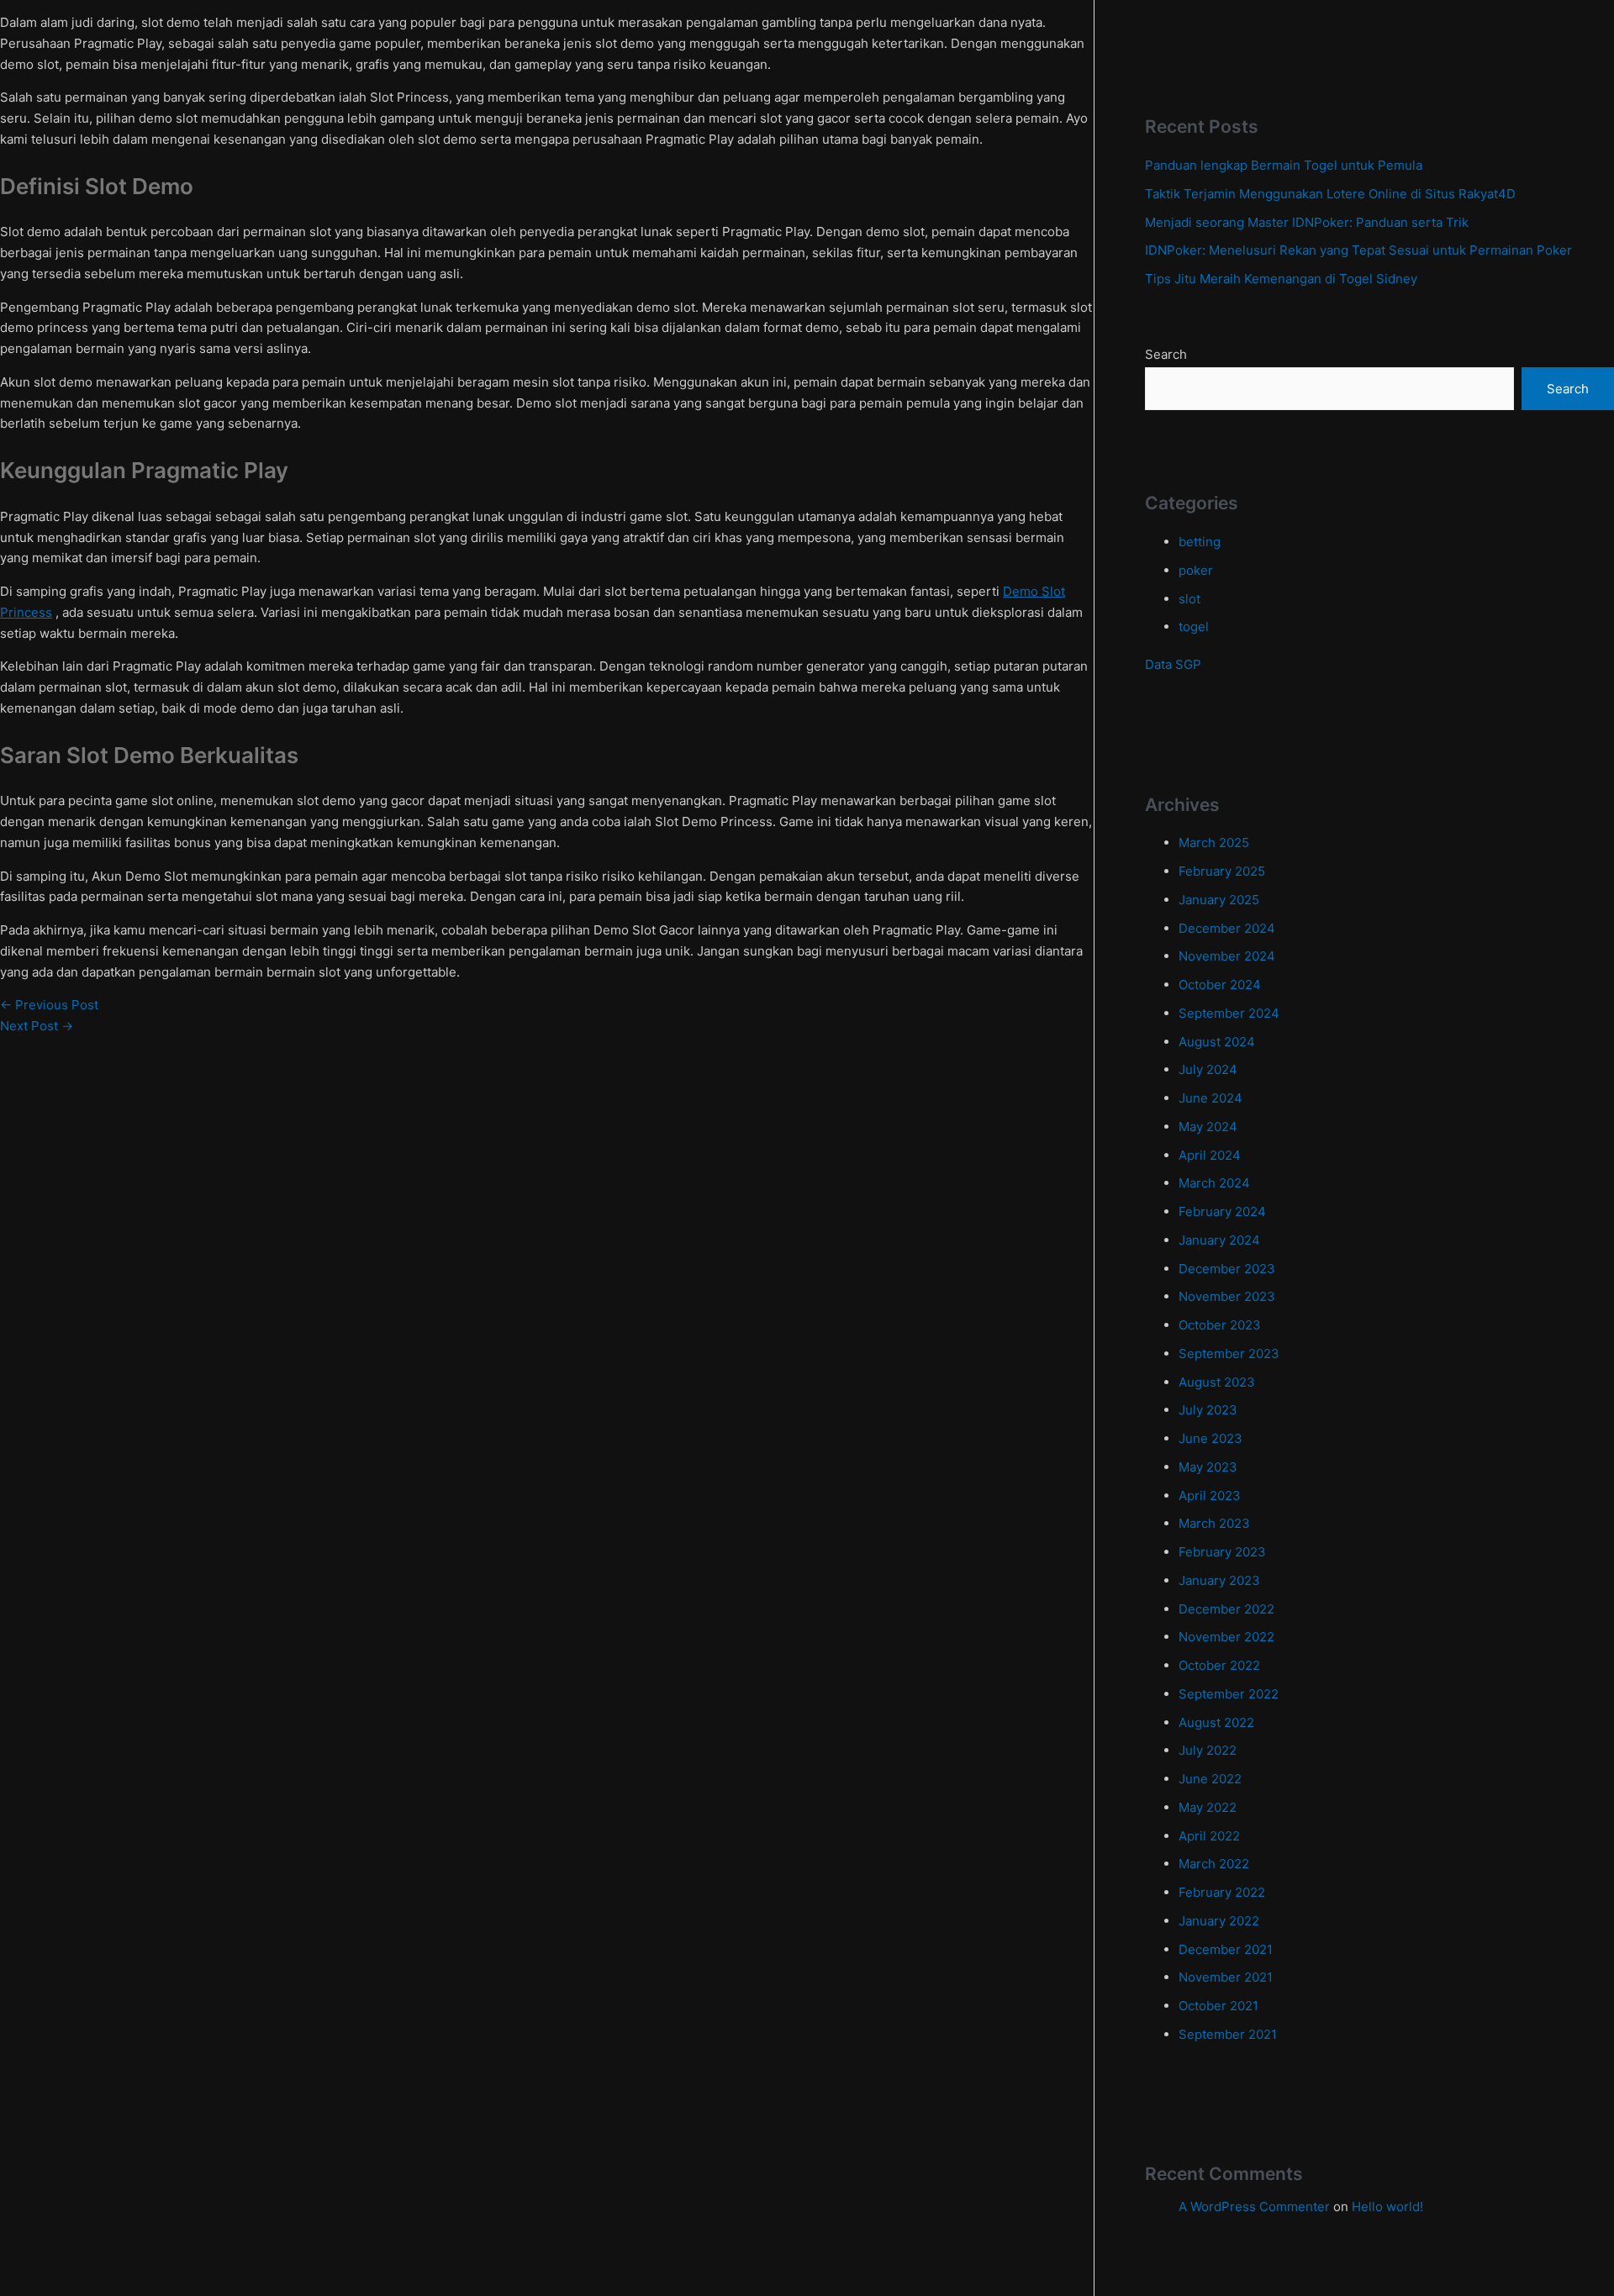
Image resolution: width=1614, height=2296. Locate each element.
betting (1200, 542)
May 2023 (1208, 1467)
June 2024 (1210, 1098)
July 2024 (1208, 1069)
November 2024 (1227, 956)
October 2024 (1220, 985)
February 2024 (1222, 1211)
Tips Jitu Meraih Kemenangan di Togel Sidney (1281, 279)
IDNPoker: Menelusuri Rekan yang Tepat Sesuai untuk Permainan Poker (1358, 250)
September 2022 (1229, 1694)
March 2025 (1214, 843)
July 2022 (1208, 1750)
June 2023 (1210, 1438)
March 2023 (1214, 1523)
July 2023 (1208, 1410)
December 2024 (1227, 928)
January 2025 (1219, 900)
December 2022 (1226, 1609)
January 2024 (1219, 1240)
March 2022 (1214, 1864)
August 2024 (1217, 1042)
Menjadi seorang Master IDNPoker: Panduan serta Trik (1307, 222)
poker (1196, 570)
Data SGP (1173, 664)
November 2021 (1226, 1977)
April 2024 (1210, 1155)
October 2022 (1219, 1665)
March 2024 (1214, 1183)
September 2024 (1229, 1013)
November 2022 (1226, 1637)
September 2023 (1229, 1353)
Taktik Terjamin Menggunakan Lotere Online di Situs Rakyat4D (1330, 194)
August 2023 (1217, 1382)
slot (1189, 599)
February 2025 (1222, 871)
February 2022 (1222, 1892)
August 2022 (1216, 1722)
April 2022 (1209, 1836)
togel (1194, 627)
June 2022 (1210, 1779)
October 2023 (1220, 1325)
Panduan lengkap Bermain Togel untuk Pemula (1284, 165)
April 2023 (1210, 1496)
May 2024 (1208, 1127)
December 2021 (1226, 1949)
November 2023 (1227, 1296)
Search (1166, 354)
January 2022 (1219, 1921)
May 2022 (1208, 1807)
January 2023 (1219, 1580)
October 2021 (1218, 2006)
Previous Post (49, 1005)
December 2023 (1227, 1269)
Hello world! (1387, 2206)
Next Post (37, 1026)
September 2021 (1228, 2034)
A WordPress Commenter (1254, 2206)
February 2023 (1222, 1552)
